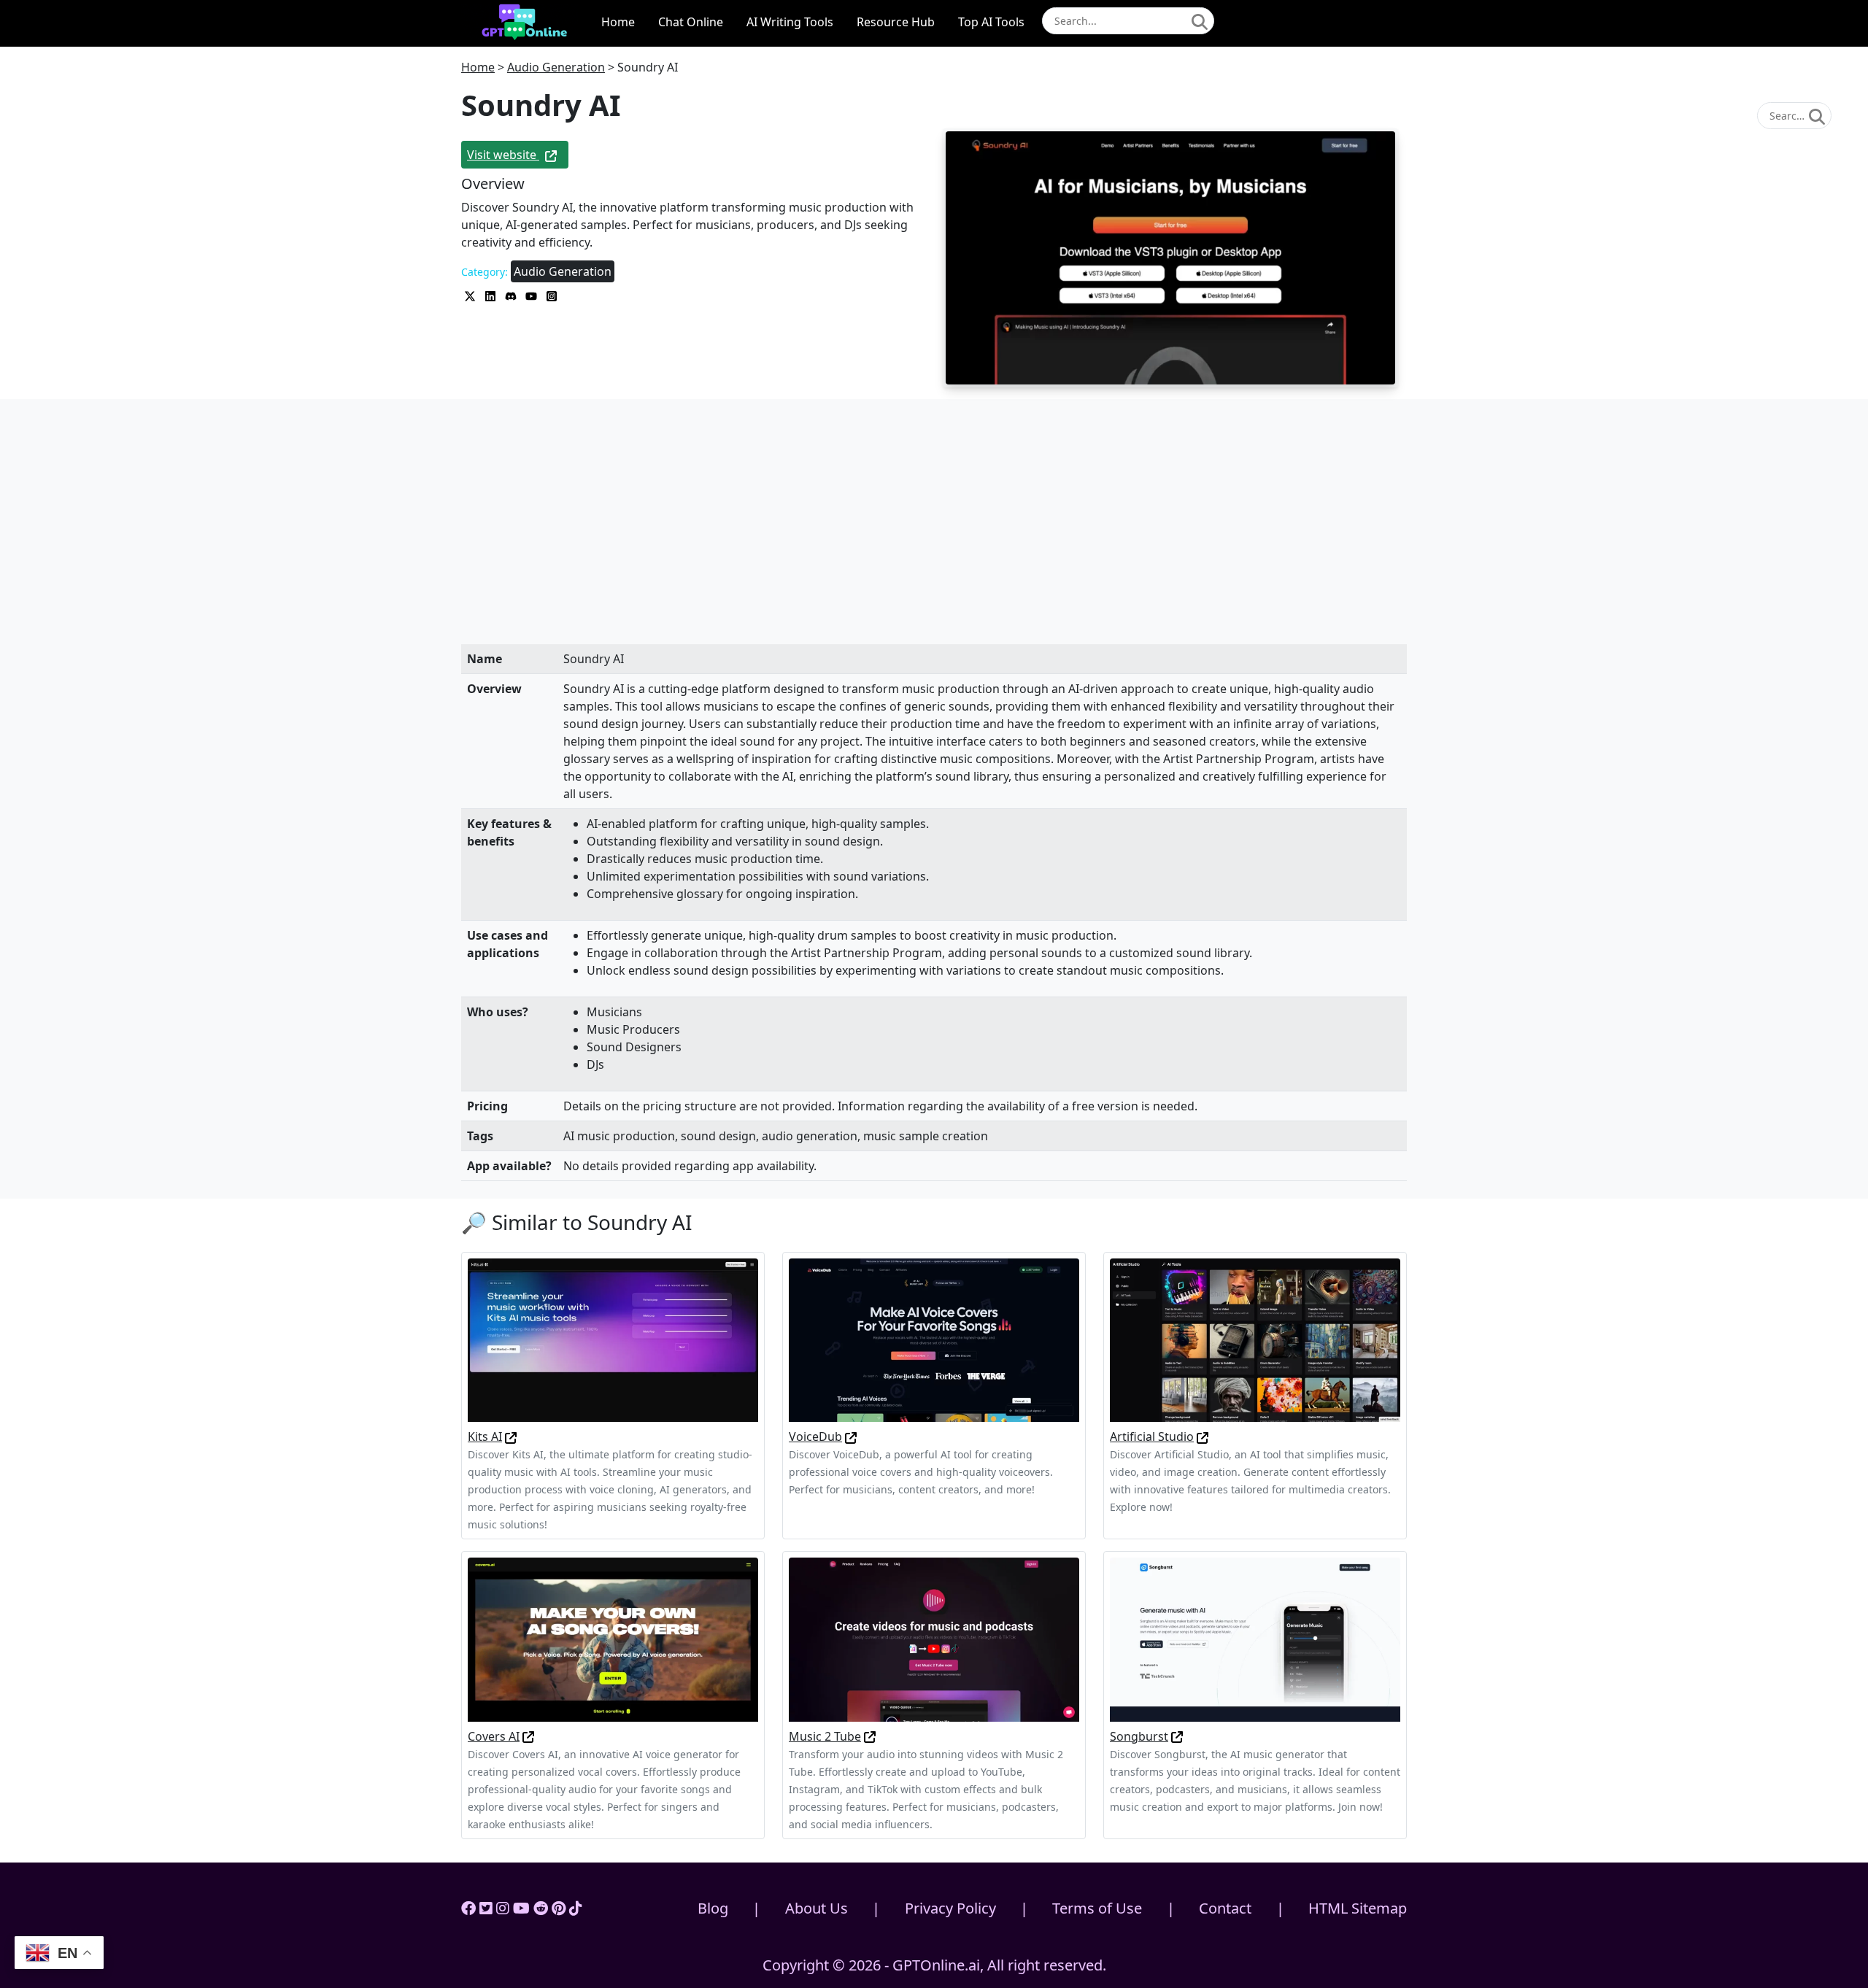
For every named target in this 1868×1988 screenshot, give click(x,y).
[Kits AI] (613, 1339)
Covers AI (494, 1736)
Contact (1225, 1908)
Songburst (1139, 1736)
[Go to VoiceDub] (851, 1436)
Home (618, 22)
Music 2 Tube (825, 1736)
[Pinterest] (559, 1908)
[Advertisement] (934, 536)
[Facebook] (468, 1908)
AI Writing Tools (790, 22)
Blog (713, 1908)
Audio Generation (556, 67)
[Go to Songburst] (1177, 1736)
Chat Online (691, 22)
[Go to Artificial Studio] (1203, 1436)
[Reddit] (541, 1908)
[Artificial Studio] (1255, 1339)
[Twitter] (486, 1908)
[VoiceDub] (934, 1339)
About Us (817, 1908)
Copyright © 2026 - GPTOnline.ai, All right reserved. (934, 1965)
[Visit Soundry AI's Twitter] (471, 295)
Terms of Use (1097, 1908)
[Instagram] (503, 1908)
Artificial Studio (1152, 1436)
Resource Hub (896, 22)
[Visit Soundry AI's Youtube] (533, 295)
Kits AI (485, 1436)
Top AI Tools (991, 22)
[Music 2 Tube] (934, 1639)
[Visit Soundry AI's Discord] (512, 295)
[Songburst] (1255, 1639)
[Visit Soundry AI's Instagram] (552, 295)
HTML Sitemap (1358, 1908)
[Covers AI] (613, 1639)
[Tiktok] (576, 1908)
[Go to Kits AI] (511, 1436)
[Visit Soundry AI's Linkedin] (492, 295)
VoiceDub (815, 1436)
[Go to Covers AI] (528, 1736)
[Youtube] (521, 1908)
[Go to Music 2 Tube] (870, 1736)
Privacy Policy (950, 1908)
